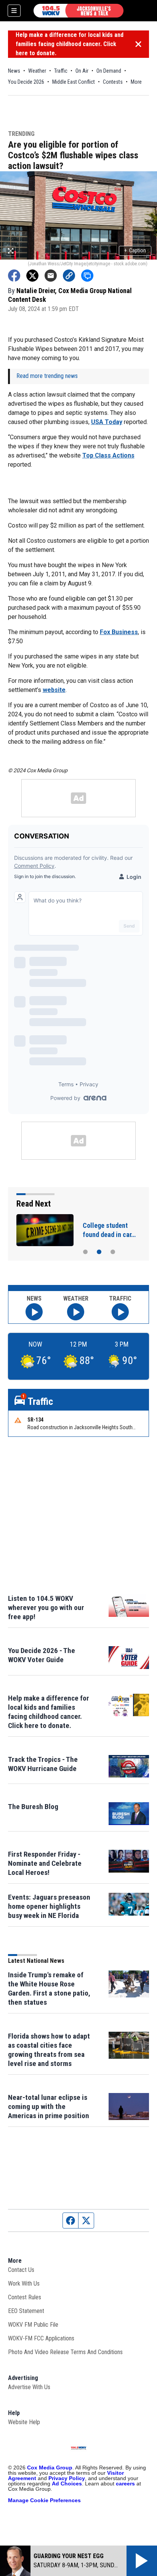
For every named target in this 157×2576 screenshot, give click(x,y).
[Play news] (34, 1312)
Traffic (61, 71)
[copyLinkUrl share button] (69, 276)
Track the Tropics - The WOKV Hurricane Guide (43, 1764)
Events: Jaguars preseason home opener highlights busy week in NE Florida (49, 1906)
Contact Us (21, 2270)
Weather (37, 71)
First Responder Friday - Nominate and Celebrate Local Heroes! (45, 1863)
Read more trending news (47, 376)
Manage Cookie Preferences (44, 2500)
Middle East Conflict (74, 82)
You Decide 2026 (26, 82)
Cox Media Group (50, 2468)
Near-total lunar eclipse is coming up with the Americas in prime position (49, 2107)
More (136, 82)
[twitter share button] (32, 276)
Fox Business (119, 632)
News (14, 71)
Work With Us (24, 2283)
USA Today (107, 422)
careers (125, 2484)
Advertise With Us (29, 2387)
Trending (21, 134)
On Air (82, 71)
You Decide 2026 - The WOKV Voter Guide (42, 1655)
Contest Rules (25, 2297)
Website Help (24, 2422)
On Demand (109, 71)
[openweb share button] (87, 276)
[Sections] (14, 11)
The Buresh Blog (33, 1807)
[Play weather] (76, 1312)
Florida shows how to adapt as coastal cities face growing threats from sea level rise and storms (49, 2050)
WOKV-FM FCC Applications (41, 2338)
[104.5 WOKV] (78, 11)
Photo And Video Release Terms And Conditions (65, 2352)
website (54, 690)
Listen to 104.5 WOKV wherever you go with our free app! (46, 1608)
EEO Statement (26, 2311)
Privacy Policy (67, 2478)
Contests (113, 82)
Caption (135, 250)
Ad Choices (67, 2484)
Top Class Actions (108, 455)
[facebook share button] (14, 276)
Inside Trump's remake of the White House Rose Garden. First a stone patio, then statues (49, 1989)
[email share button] (51, 276)
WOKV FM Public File (33, 2325)
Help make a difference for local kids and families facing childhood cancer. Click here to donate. (70, 44)
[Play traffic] (120, 1312)
